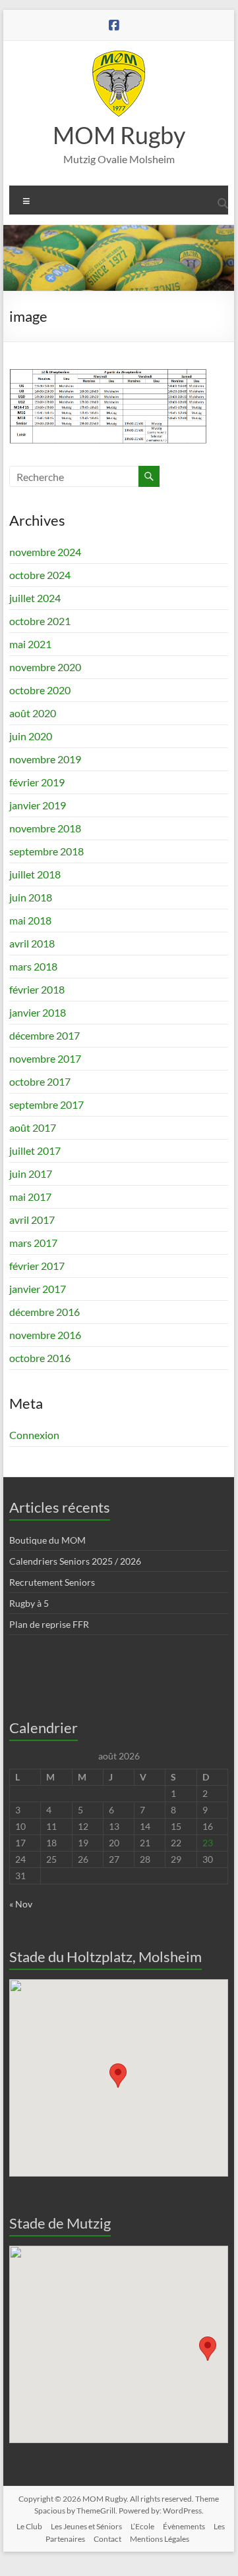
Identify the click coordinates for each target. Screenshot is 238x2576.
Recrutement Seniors (52, 1582)
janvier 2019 (38, 805)
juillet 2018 (35, 874)
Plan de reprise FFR (49, 1624)
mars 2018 (33, 966)
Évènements (184, 2526)
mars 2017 (33, 1243)
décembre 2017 (45, 1035)
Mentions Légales (160, 2539)
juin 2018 (31, 897)
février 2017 (37, 1266)
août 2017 (33, 1127)
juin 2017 (31, 1174)
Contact (107, 2539)
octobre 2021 (40, 621)
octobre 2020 (40, 690)
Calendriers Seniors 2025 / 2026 (75, 1561)
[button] (118, 2076)
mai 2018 (30, 920)
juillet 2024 (35, 598)
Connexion (34, 1435)
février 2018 (37, 989)
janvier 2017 (38, 1289)
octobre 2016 (40, 1358)
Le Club (29, 2526)
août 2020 (33, 713)
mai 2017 (30, 1197)
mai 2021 (30, 644)
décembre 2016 (45, 1312)
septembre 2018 (46, 851)
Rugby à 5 (29, 1603)
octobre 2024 (40, 575)
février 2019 (37, 782)
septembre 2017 (46, 1104)
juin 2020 (31, 736)
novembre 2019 (45, 759)
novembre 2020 (45, 667)
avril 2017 (32, 1220)
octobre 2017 (40, 1081)
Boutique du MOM (47, 1540)
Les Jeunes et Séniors (86, 2526)
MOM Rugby (119, 135)
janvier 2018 (38, 1012)
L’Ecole (142, 2526)
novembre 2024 (45, 552)
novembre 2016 (45, 1335)
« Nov (21, 1904)
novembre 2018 (45, 828)
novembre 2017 (45, 1058)
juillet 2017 (35, 1150)
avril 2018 (32, 943)
